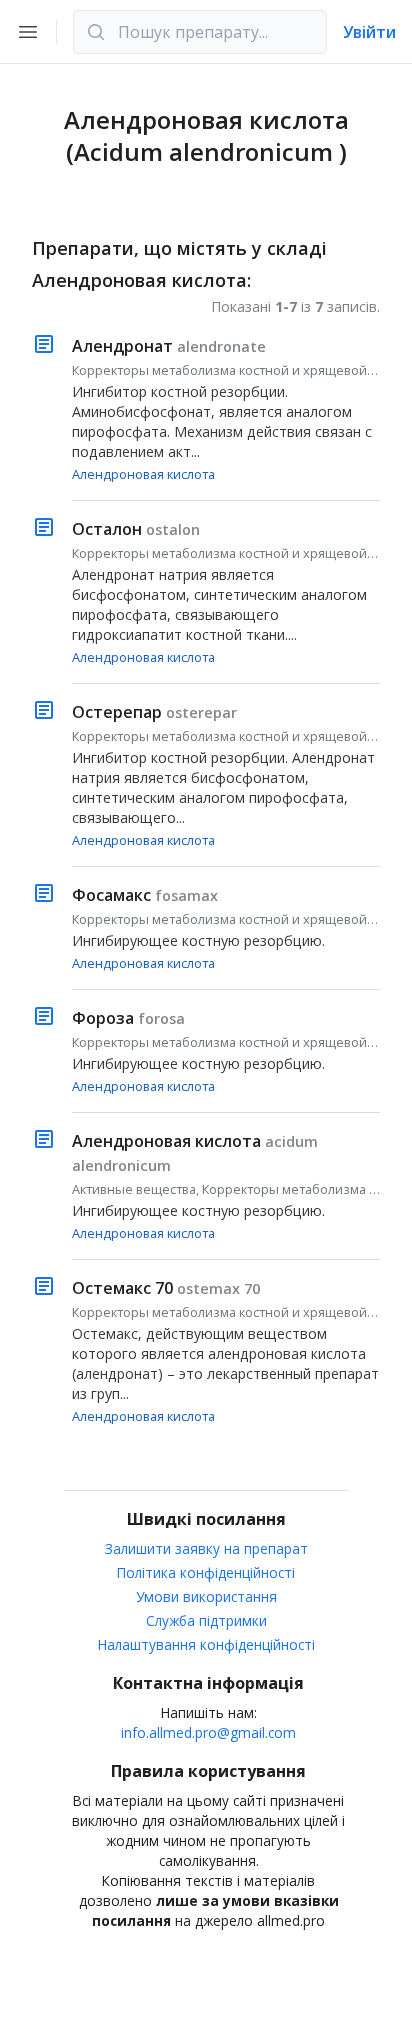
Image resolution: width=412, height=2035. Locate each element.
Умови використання (206, 1596)
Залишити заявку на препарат (206, 1548)
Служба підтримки (206, 1620)
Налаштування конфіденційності (206, 1644)
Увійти (369, 32)
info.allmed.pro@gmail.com (208, 1732)
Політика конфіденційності (206, 1572)
